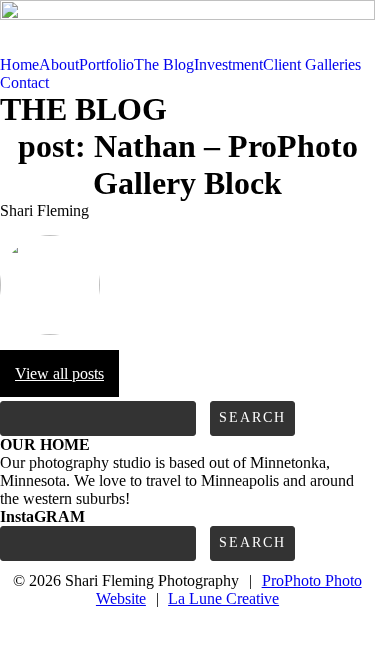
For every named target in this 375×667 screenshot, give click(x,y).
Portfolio (106, 64)
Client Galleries (312, 64)
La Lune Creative (223, 598)
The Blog (164, 64)
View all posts (59, 373)
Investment (228, 64)
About (59, 64)
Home (19, 64)
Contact (24, 82)
